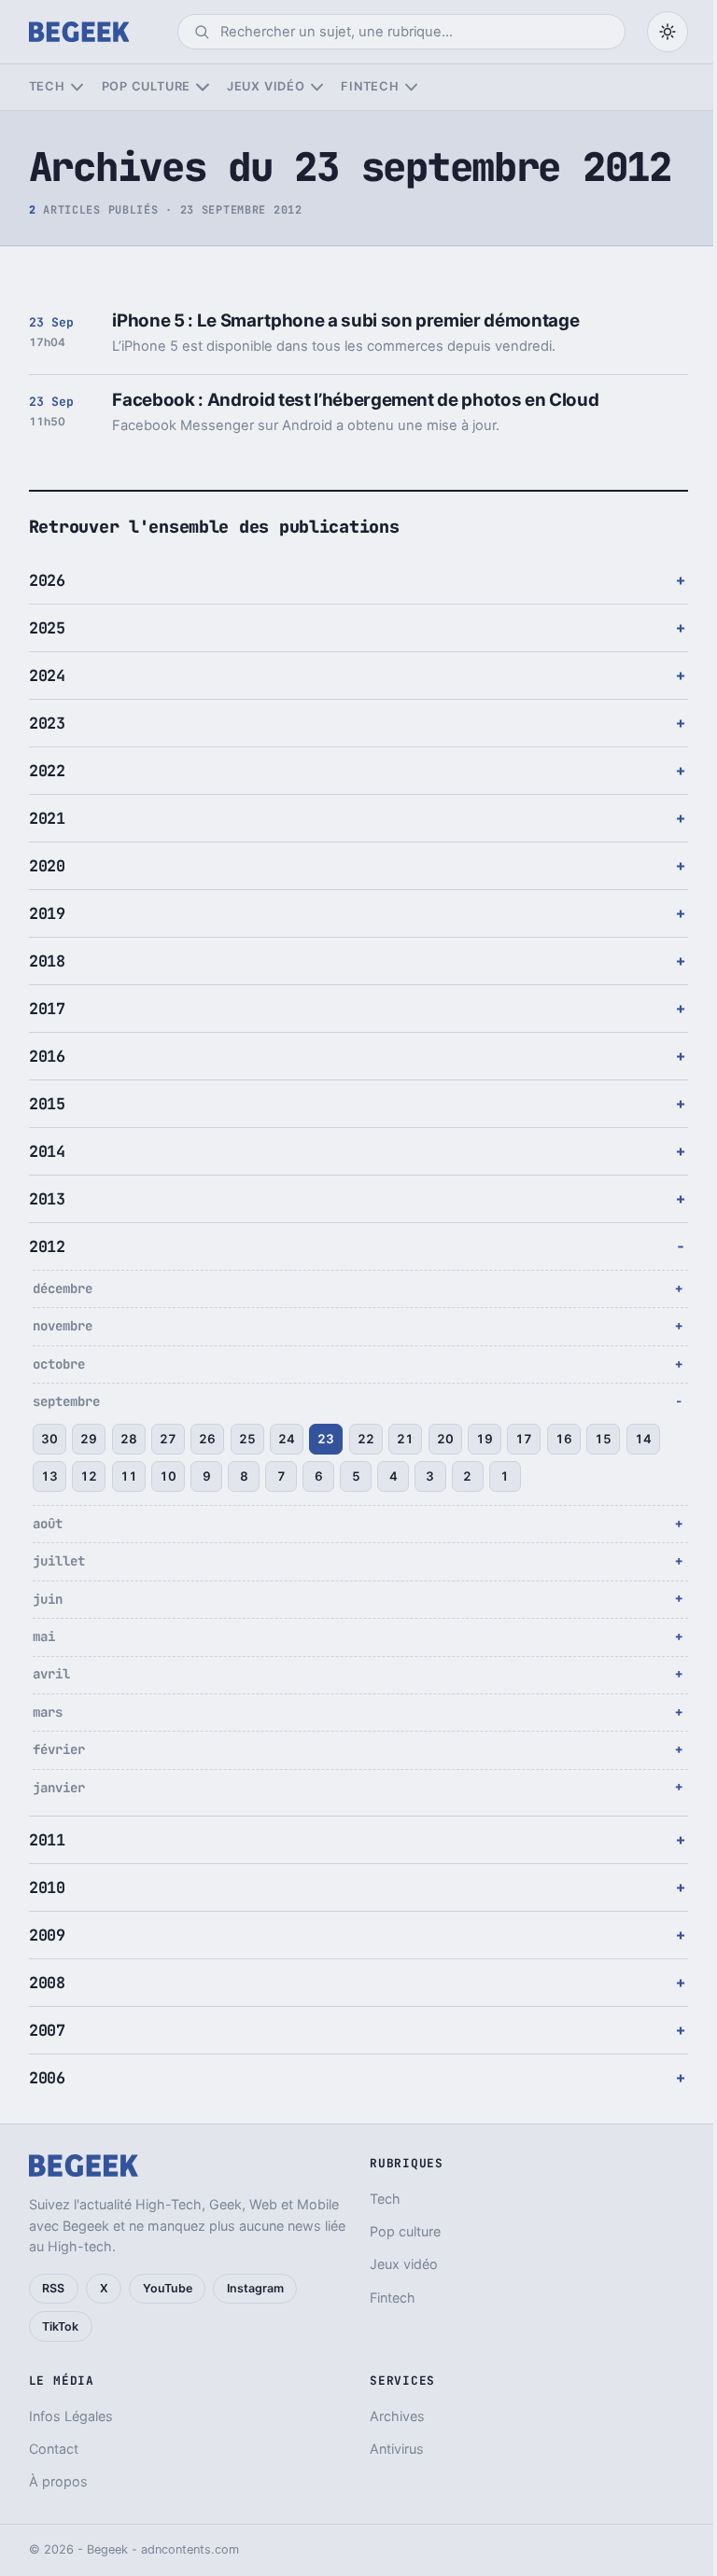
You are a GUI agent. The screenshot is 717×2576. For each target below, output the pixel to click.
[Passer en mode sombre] (668, 32)
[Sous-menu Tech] (77, 87)
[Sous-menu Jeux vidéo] (317, 87)
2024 (47, 675)
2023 (47, 723)
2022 (47, 771)
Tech (47, 86)
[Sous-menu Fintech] (411, 87)
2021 (47, 818)
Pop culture (146, 86)
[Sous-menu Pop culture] (202, 87)
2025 (47, 628)
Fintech (370, 86)
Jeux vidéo (266, 86)
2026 (47, 580)
